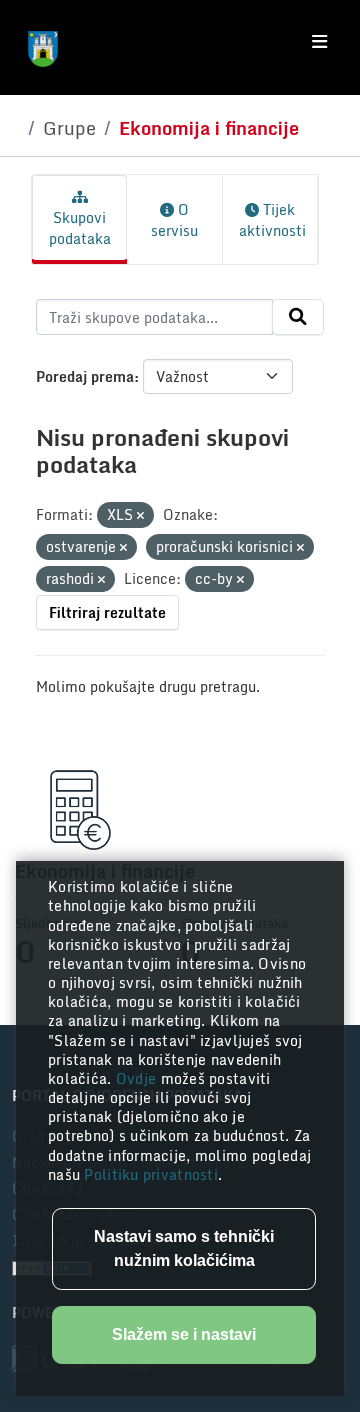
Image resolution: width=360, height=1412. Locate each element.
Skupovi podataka (80, 228)
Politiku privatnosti (151, 1174)
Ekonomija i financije (209, 128)
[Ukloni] (140, 516)
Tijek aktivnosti (272, 220)
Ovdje (138, 1078)
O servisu (174, 220)
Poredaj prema (85, 376)
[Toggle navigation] (319, 42)
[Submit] (298, 317)
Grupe (69, 128)
